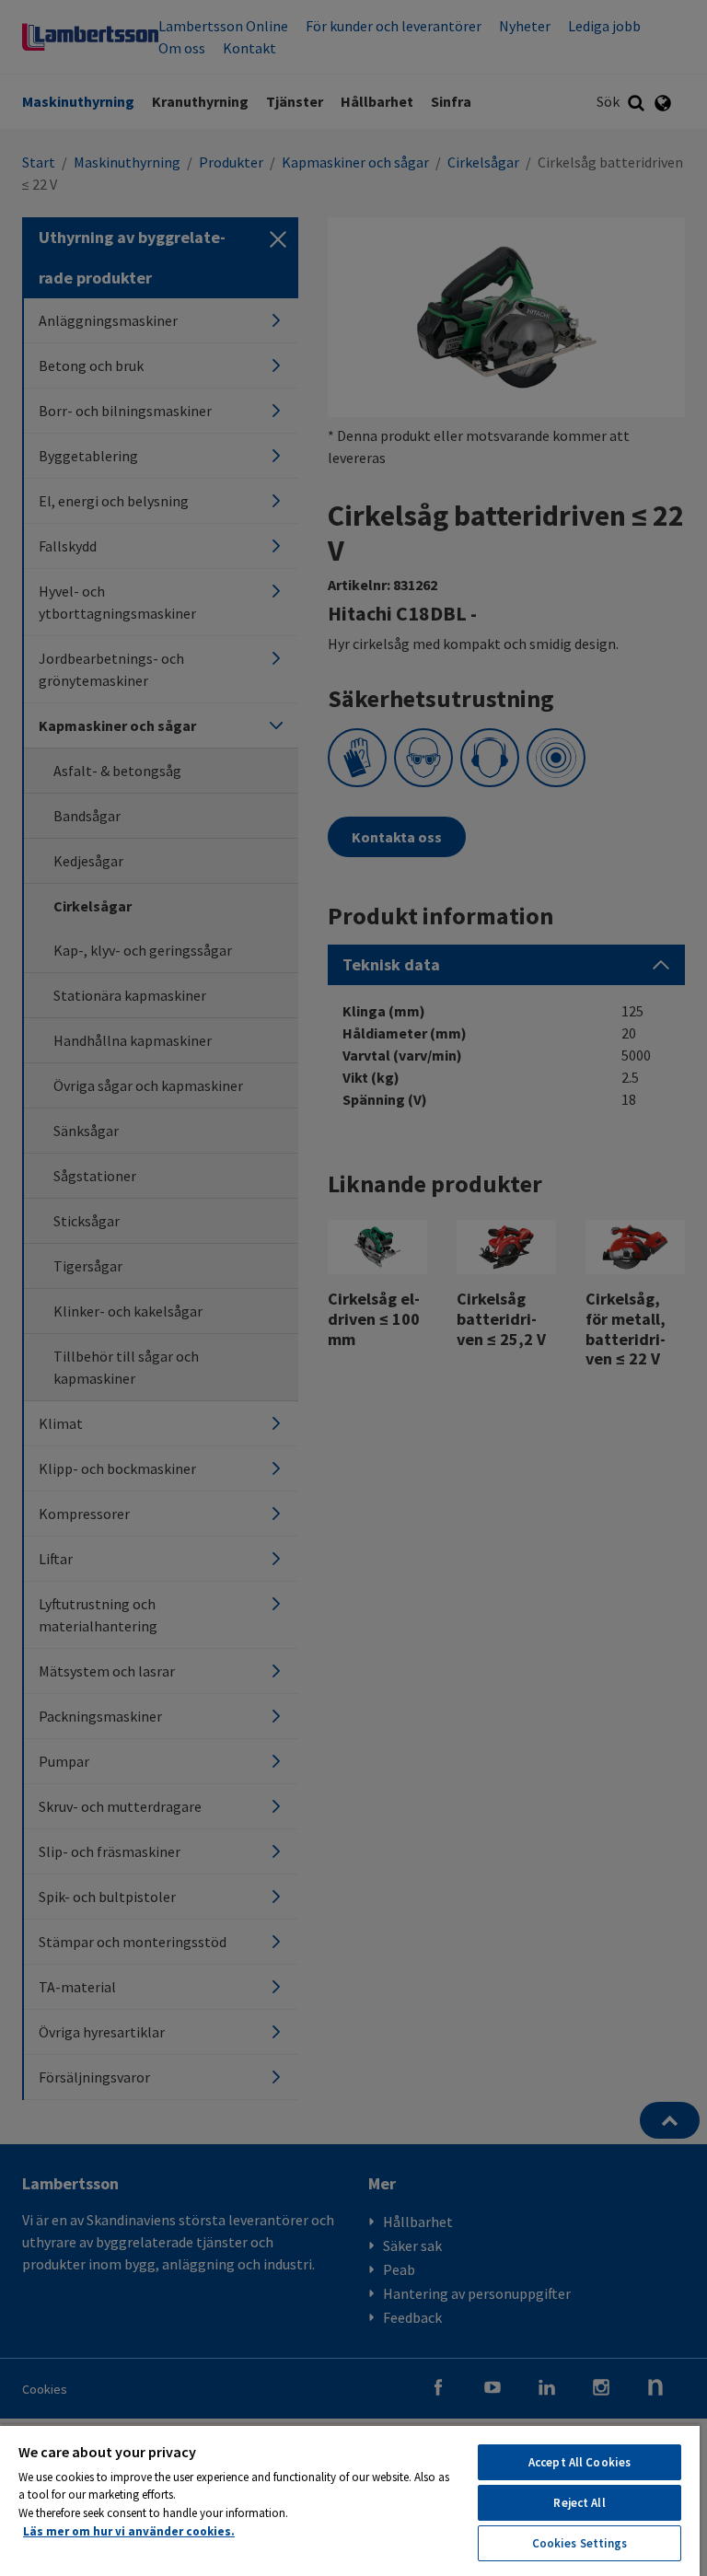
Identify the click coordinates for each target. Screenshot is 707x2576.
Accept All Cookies (580, 2462)
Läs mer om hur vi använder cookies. (129, 2531)
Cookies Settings (580, 2543)
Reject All (579, 2503)
